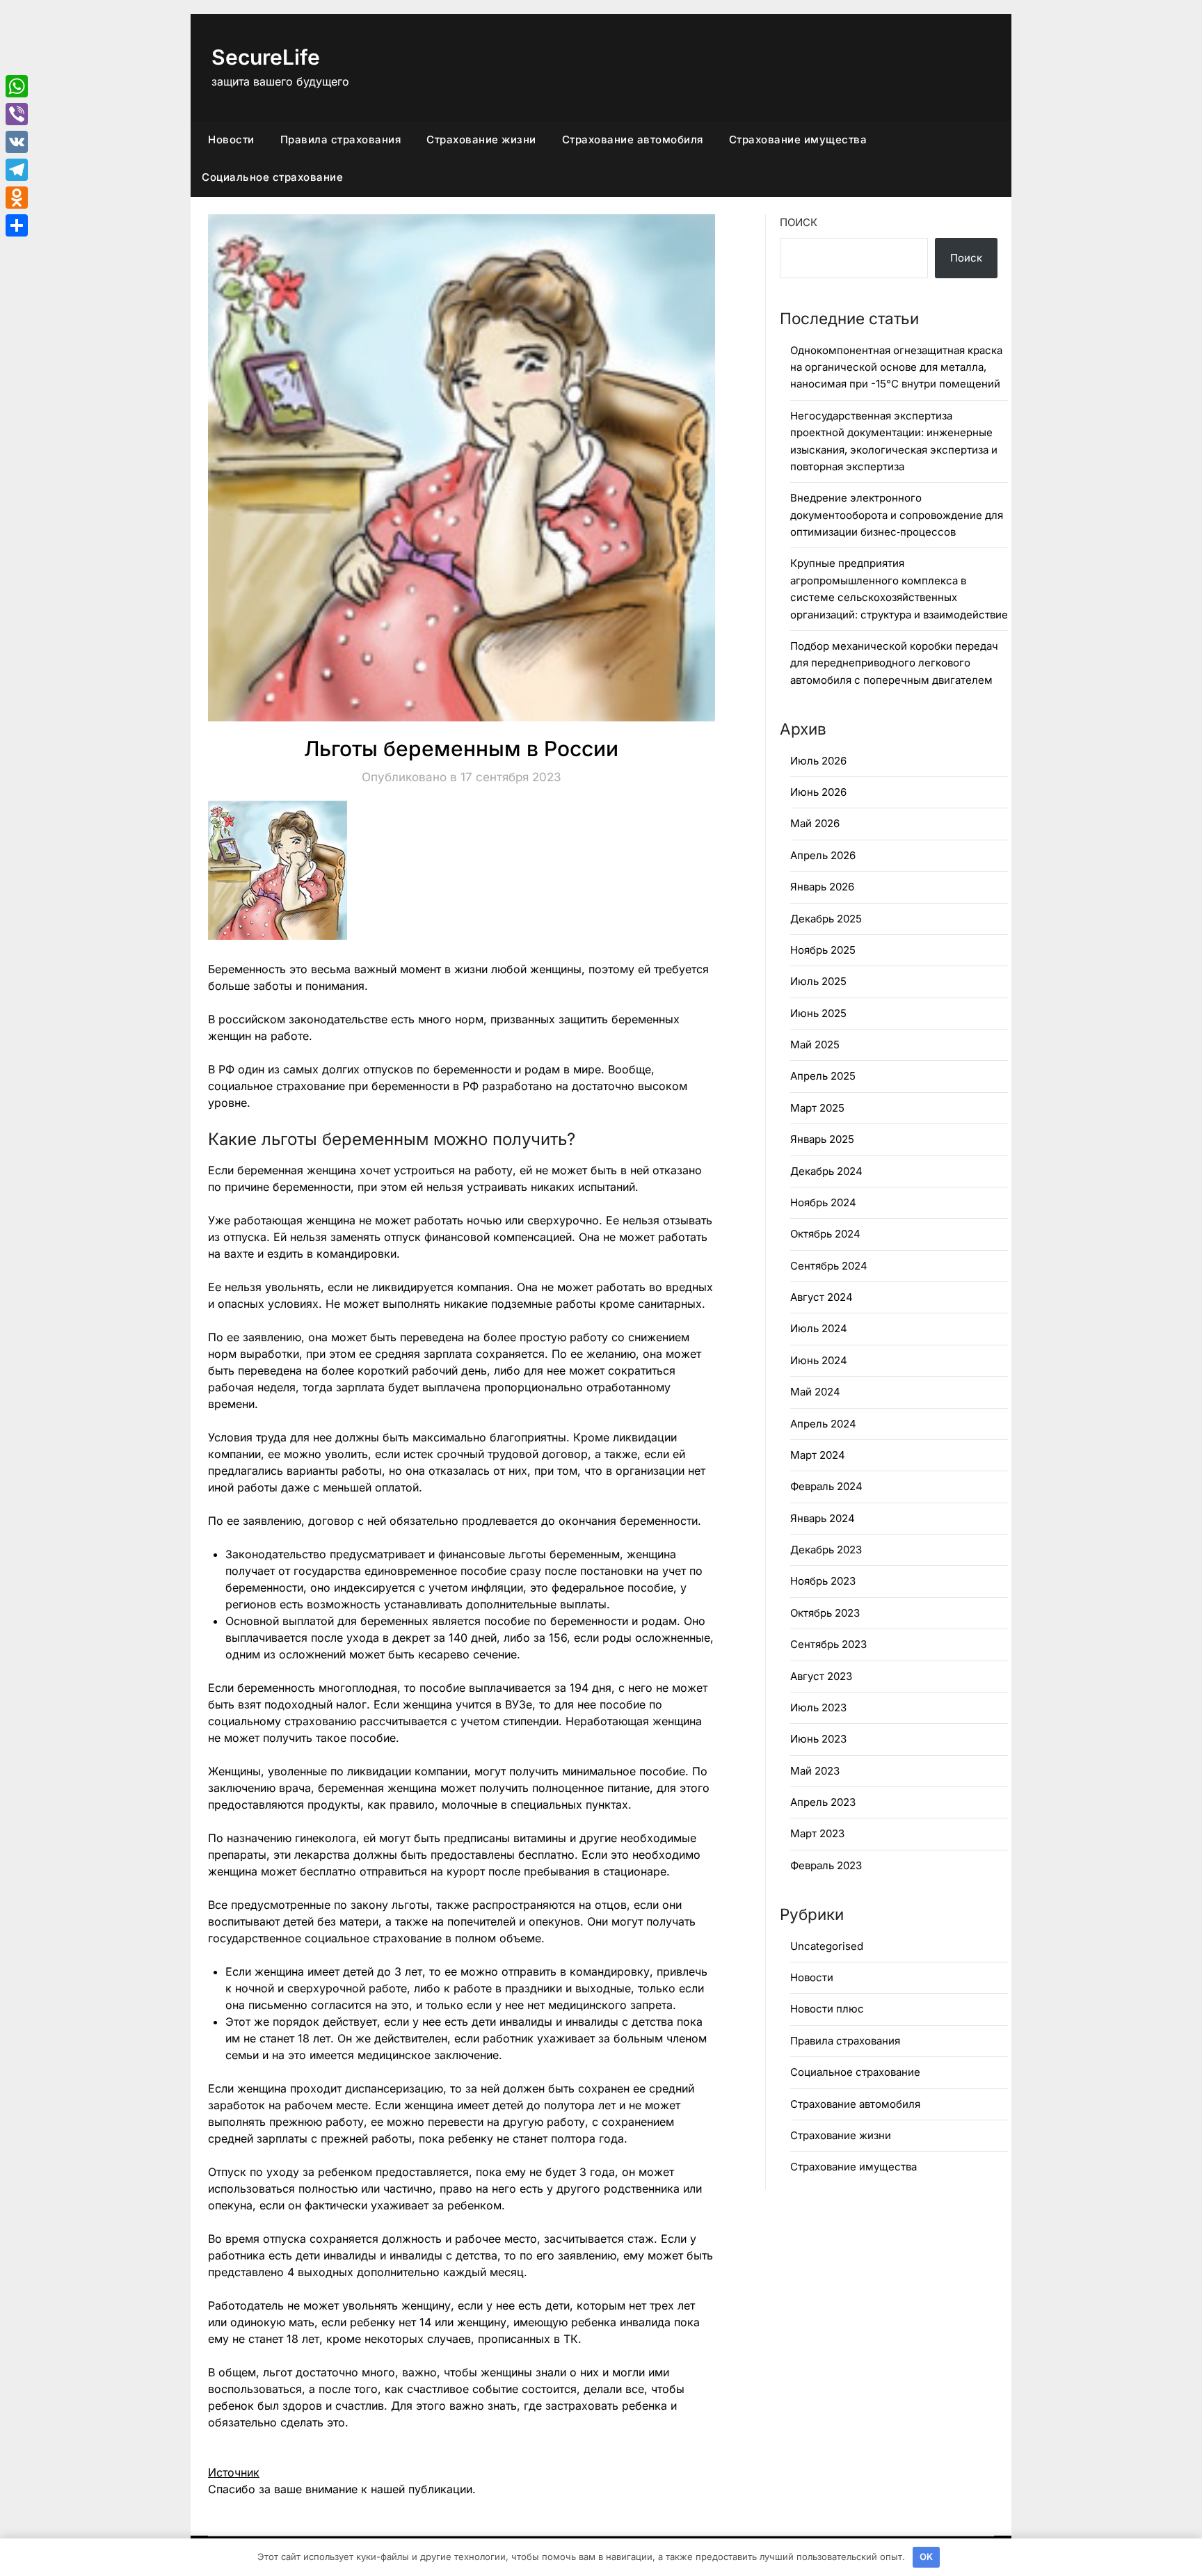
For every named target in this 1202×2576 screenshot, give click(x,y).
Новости (231, 139)
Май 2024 (815, 1392)
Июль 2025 (818, 981)
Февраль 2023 (826, 1865)
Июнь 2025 (818, 1013)
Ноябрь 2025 (823, 950)
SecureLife (266, 57)
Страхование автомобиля (633, 139)
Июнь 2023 (818, 1739)
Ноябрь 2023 (823, 1581)
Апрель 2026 (823, 855)
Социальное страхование (272, 177)
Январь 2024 (823, 1518)
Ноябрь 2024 (823, 1202)
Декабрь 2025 (826, 919)
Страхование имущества (798, 139)
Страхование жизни (481, 139)
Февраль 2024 (826, 1486)
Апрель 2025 (823, 1076)
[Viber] (17, 114)
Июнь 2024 (819, 1360)
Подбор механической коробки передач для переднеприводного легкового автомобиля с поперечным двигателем (894, 663)
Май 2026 (815, 823)
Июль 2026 (818, 761)
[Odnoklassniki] (17, 198)
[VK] (17, 142)
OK (926, 2557)
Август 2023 (821, 1676)
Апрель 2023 (823, 1802)
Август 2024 (822, 1297)
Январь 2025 (822, 1139)
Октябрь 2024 (825, 1234)
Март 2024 (818, 1455)
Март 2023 (817, 1833)
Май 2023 (815, 1771)
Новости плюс (827, 2009)
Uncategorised (827, 1946)
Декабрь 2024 (826, 1171)
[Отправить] (17, 225)
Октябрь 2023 (825, 1613)
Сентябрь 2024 (829, 1266)
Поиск (799, 222)
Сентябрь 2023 (828, 1644)
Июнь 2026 (818, 792)
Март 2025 (817, 1108)
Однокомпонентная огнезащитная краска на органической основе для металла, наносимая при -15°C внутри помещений (896, 367)
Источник (234, 2472)
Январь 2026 (822, 887)
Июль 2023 (818, 1707)
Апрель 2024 (823, 1424)
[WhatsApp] (17, 86)
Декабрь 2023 (826, 1550)
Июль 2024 (819, 1328)
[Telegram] (17, 170)
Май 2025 (815, 1045)
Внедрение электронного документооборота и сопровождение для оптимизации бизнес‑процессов (897, 515)
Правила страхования (341, 139)
